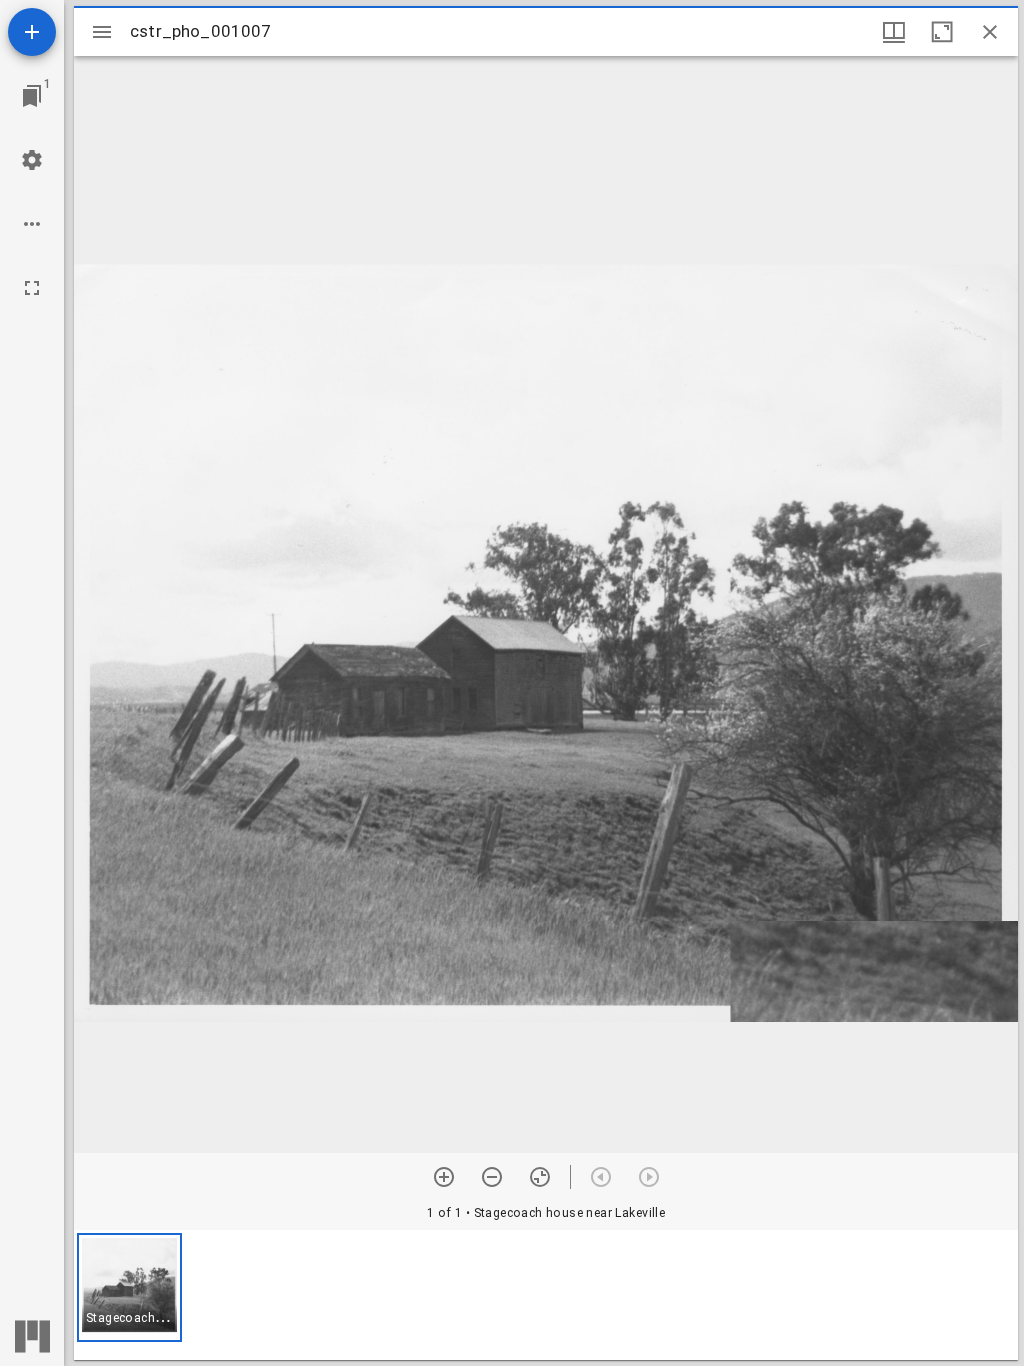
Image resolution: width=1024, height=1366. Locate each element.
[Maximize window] (942, 32)
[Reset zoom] (540, 1177)
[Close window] (990, 32)
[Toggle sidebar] (102, 32)
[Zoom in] (444, 1177)
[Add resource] (32, 32)
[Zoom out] (492, 1177)
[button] (129, 1287)
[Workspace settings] (32, 160)
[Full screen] (32, 288)
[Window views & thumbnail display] (894, 32)
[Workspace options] (32, 224)
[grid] (546, 1295)
